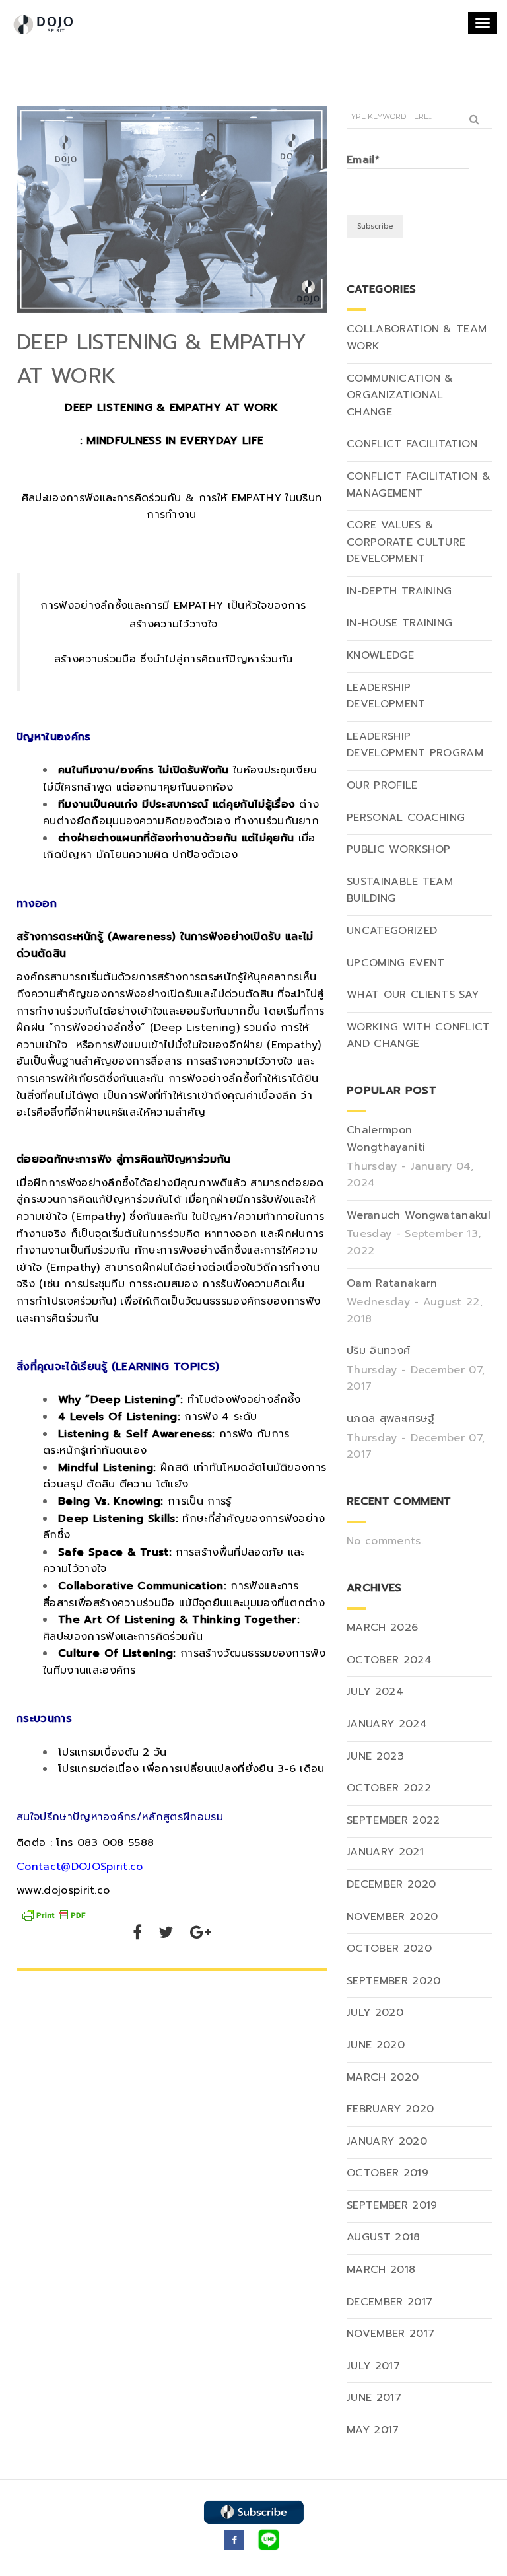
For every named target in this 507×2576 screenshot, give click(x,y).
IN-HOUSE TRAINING (399, 623)
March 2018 (381, 2270)
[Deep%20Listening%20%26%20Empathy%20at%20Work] (137, 1935)
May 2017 (373, 2430)
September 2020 (393, 1981)
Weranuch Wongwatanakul (419, 1215)
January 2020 (387, 2141)
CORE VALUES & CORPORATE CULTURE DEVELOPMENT (406, 542)
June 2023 (375, 1756)
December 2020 (391, 1884)
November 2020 (392, 1917)
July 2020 (375, 2013)
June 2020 (376, 2045)
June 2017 (374, 2398)
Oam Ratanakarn (392, 1283)
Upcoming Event (395, 963)
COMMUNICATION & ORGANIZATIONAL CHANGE (400, 395)
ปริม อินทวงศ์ (378, 1351)
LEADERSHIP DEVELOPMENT (386, 696)
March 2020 (383, 2077)
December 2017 (389, 2302)
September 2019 (392, 2205)
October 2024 (389, 1660)
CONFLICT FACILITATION (412, 444)
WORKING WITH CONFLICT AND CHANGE (419, 1036)
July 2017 (373, 2366)
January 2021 (385, 1852)
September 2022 (393, 1820)
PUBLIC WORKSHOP (399, 849)
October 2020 (389, 1949)
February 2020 (390, 2109)
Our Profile (382, 785)
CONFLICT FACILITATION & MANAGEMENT (419, 485)
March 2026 (382, 1628)
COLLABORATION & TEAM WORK (417, 338)
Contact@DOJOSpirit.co (80, 1867)
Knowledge (380, 655)
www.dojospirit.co (63, 1890)
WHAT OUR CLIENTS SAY (413, 995)
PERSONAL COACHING (406, 818)
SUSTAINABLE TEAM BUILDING (400, 890)
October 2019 (388, 2173)
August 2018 (384, 2237)
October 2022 (389, 1788)
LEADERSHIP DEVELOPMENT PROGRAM (415, 745)
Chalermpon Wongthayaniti (386, 1139)
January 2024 (387, 1724)
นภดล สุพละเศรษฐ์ (390, 1419)
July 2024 (375, 1692)
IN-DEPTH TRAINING (399, 591)
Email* (363, 160)
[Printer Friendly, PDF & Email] (53, 1914)
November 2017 (390, 2334)
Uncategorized (392, 931)
